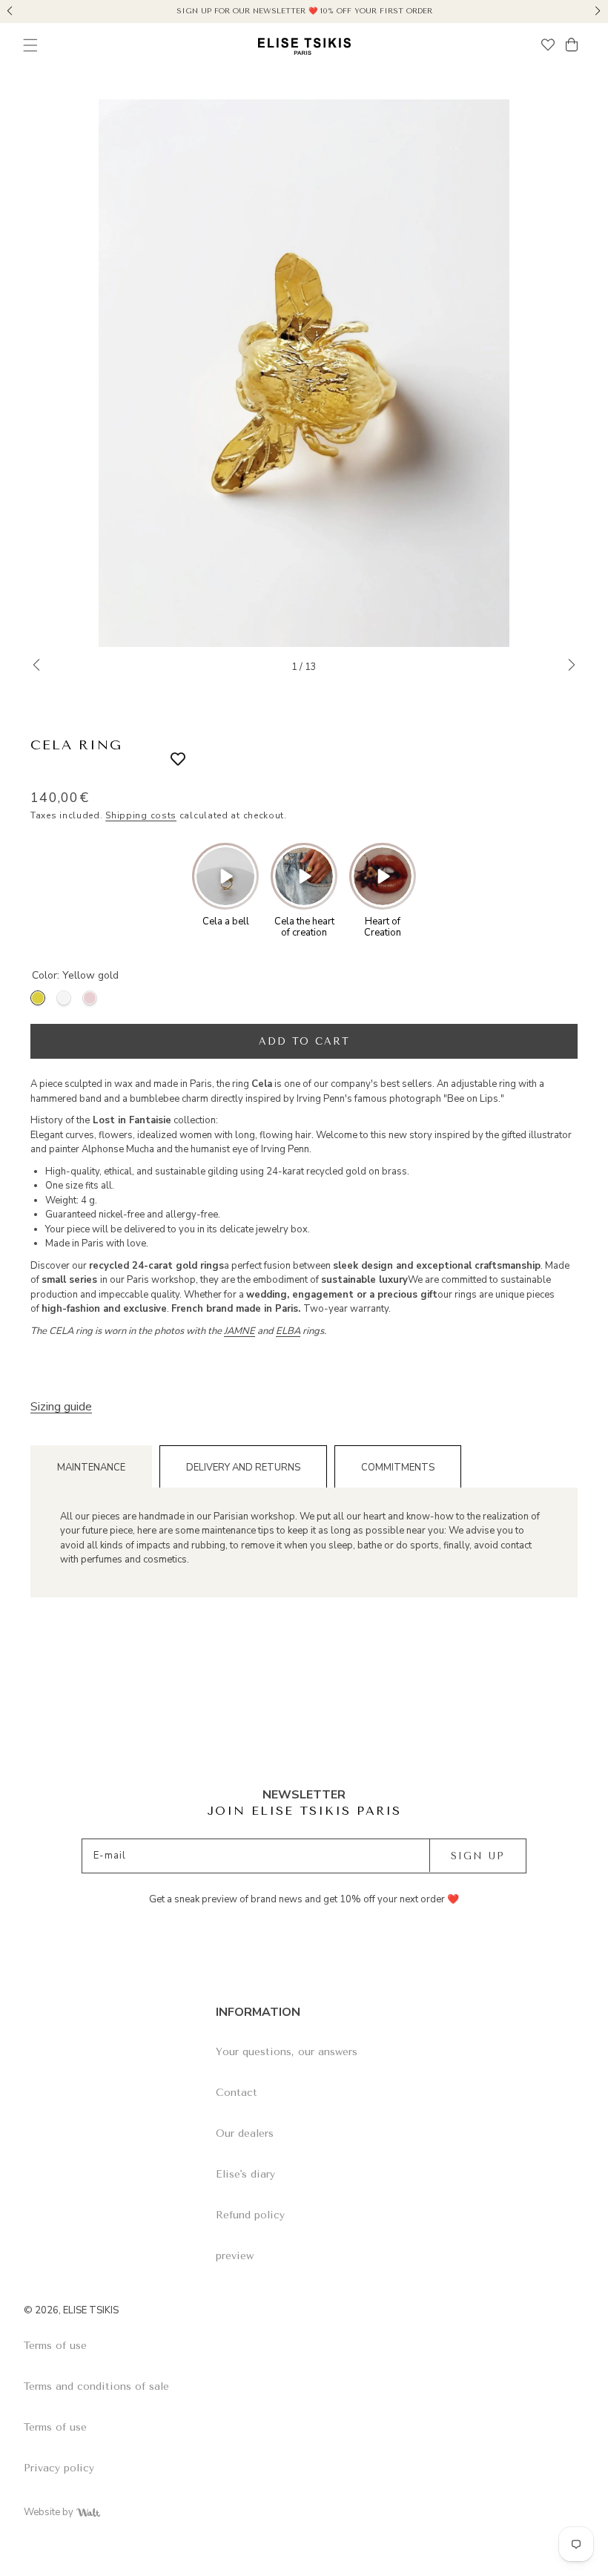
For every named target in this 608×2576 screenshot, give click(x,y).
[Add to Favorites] (167, 760)
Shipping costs (141, 815)
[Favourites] (548, 46)
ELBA (288, 1331)
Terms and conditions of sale (96, 2386)
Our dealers (245, 2133)
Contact (237, 2093)
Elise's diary (245, 2174)
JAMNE (239, 1331)
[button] (10, 9)
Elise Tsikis (91, 2310)
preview (235, 2256)
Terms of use (55, 2346)
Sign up (478, 1856)
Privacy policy (59, 2468)
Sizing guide (61, 1407)
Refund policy (250, 2215)
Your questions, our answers (287, 2052)
